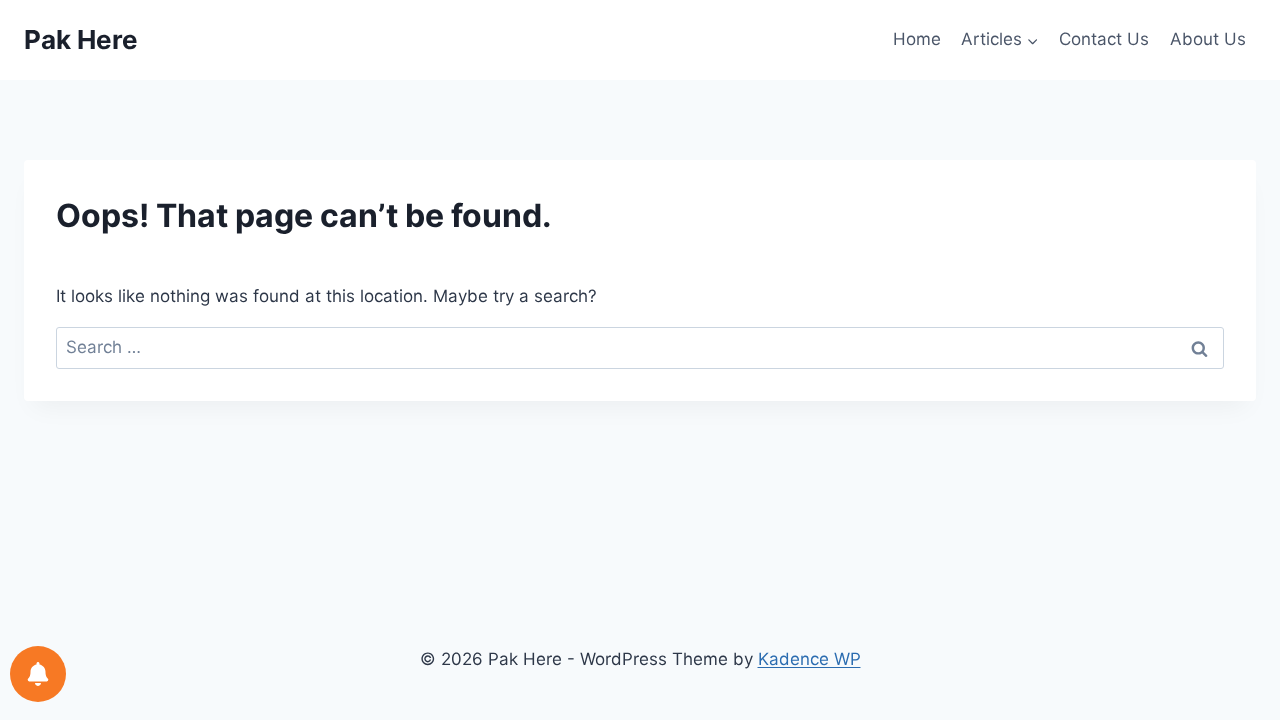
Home (917, 39)
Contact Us (1104, 39)
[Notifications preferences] (38, 674)
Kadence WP (809, 659)
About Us (1208, 39)
